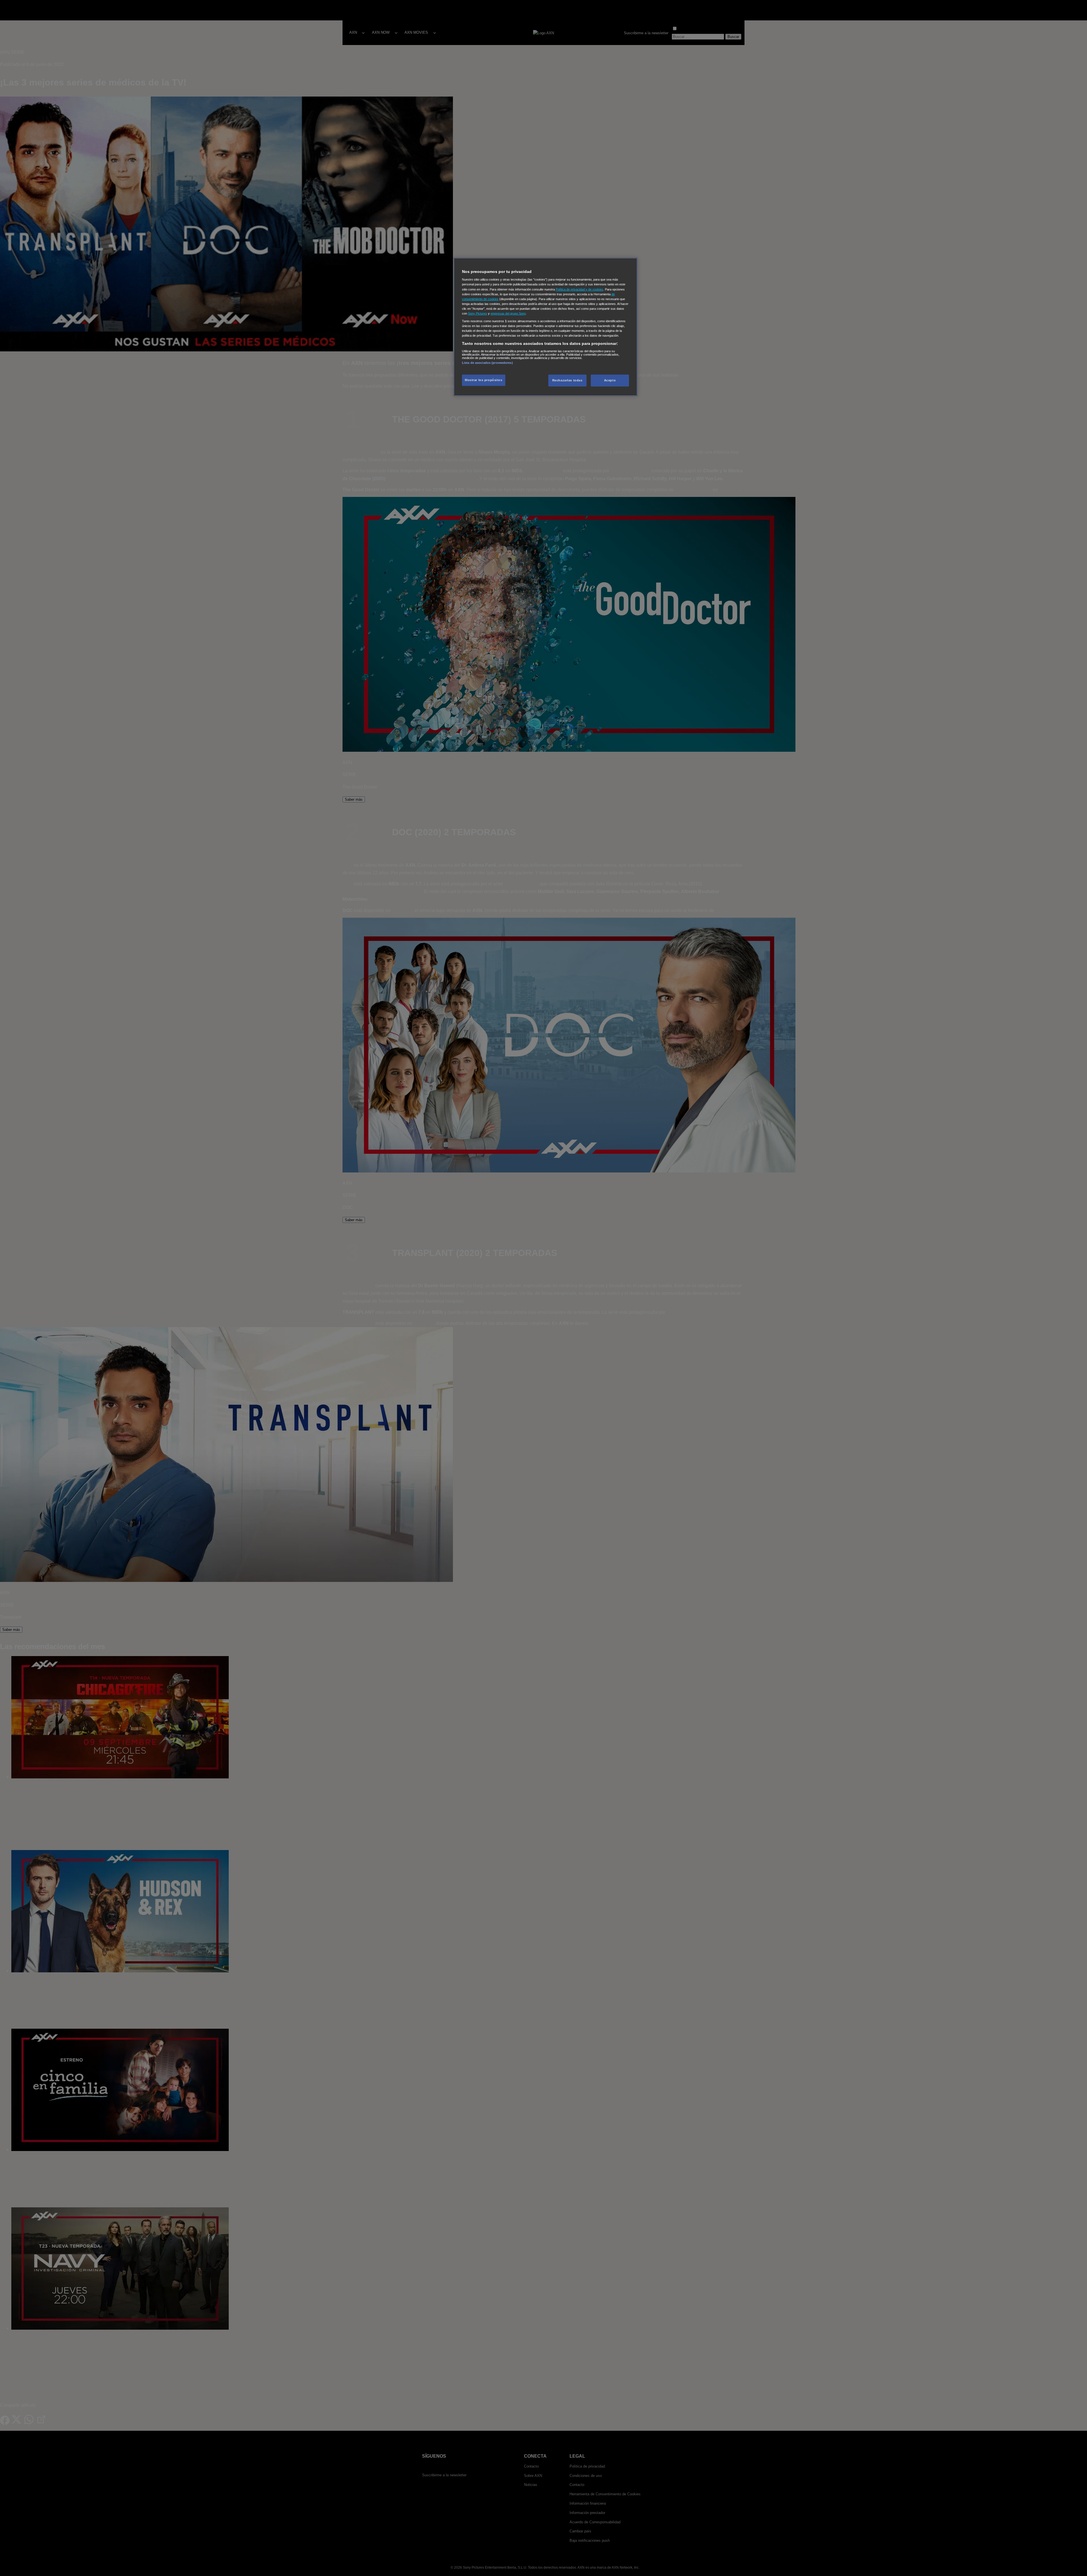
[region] (545, 327)
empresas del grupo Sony (508, 313)
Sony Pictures (478, 313)
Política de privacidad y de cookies (579, 289)
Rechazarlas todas (567, 380)
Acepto (610, 380)
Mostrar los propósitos (484, 380)
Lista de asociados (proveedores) (487, 363)
